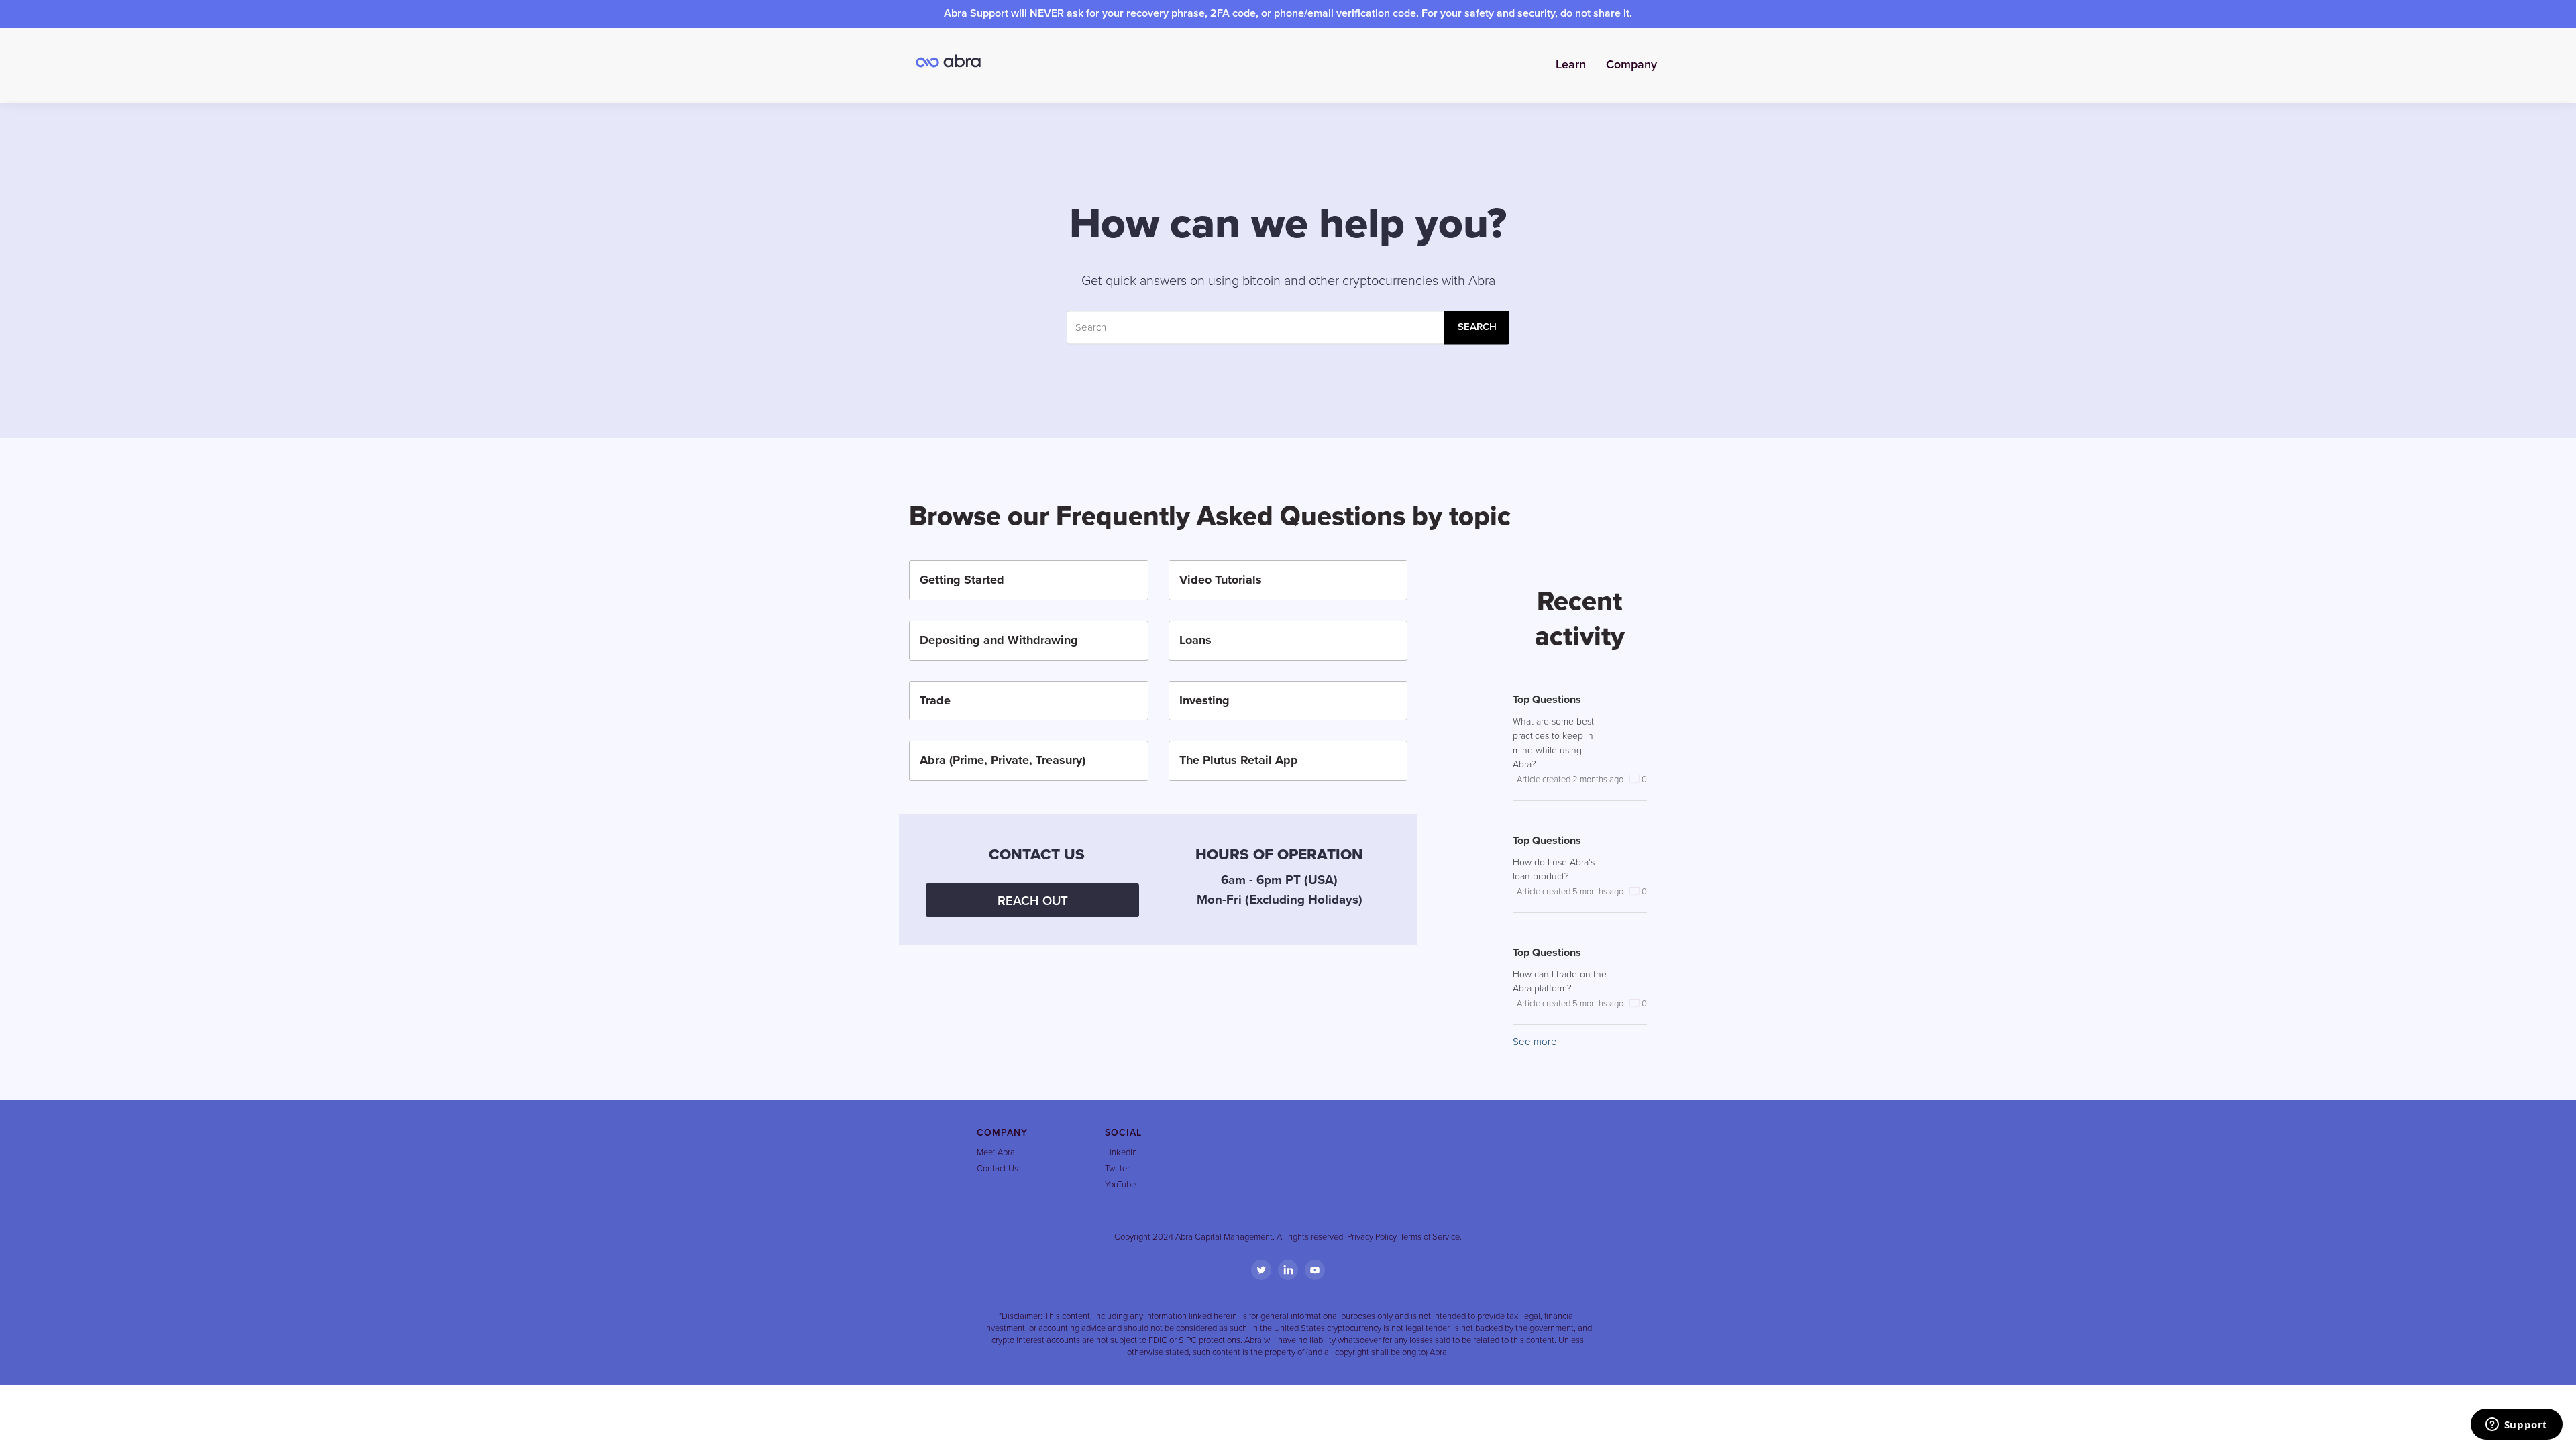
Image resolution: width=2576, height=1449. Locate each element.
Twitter (1117, 1169)
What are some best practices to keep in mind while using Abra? (1553, 743)
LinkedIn (1121, 1152)
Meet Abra (996, 1152)
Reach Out (1033, 901)
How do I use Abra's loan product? (1554, 869)
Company (1631, 64)
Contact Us (998, 1169)
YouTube (1120, 1185)
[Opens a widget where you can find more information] (2516, 1426)
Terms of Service (1430, 1237)
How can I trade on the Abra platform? (1560, 981)
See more (1535, 1042)
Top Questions (1547, 700)
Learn (1571, 64)
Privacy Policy (1372, 1237)
